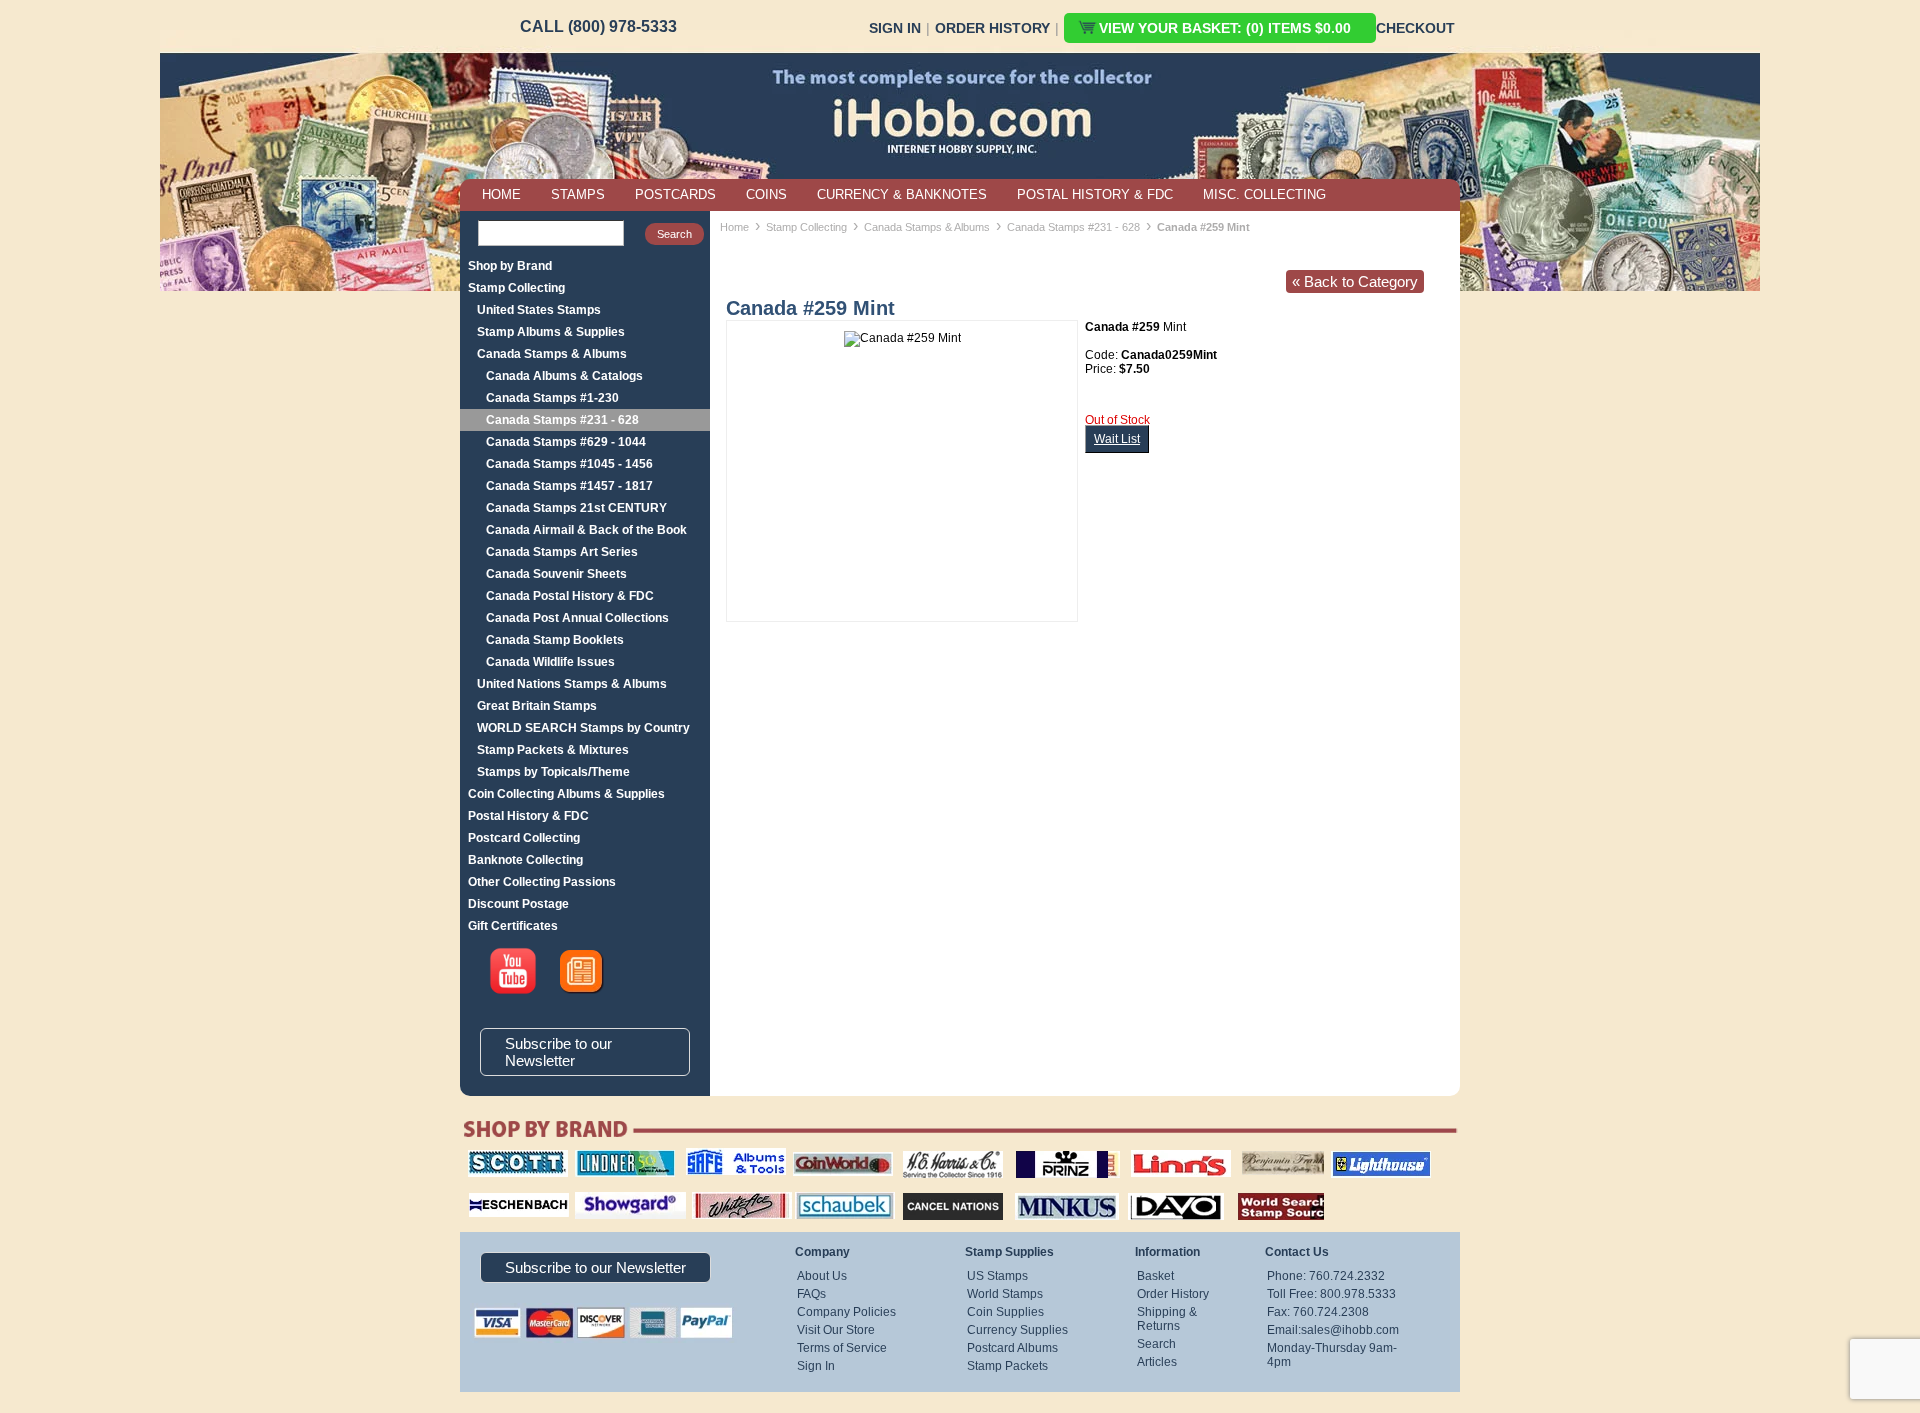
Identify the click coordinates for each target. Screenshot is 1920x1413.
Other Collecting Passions (542, 882)
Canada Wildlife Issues (550, 662)
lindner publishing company (617, 1157)
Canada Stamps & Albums (552, 354)
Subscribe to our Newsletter (558, 1052)
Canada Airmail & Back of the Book (586, 530)
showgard (595, 1190)
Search (1156, 1344)
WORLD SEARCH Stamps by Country (583, 728)
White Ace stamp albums (721, 1197)
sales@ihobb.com (1350, 1330)
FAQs (811, 1294)
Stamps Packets (935, 1190)
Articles (1157, 1362)
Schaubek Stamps (833, 1190)
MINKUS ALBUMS (1049, 1190)
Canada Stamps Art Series (562, 552)
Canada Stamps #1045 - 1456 (569, 464)
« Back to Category (1355, 281)
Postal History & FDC (528, 816)
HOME (501, 194)
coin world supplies (836, 1150)
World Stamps (1005, 1294)
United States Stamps (539, 310)
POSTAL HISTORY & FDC (1095, 194)
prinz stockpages (1046, 1150)
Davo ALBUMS (1148, 1190)
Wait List (1117, 439)
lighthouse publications (1357, 1157)
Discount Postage (518, 904)
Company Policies (846, 1312)
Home (734, 227)
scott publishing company (502, 1157)
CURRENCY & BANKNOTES (902, 194)
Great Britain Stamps (537, 706)
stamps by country (1265, 1190)
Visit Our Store (836, 1330)
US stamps (1245, 1150)
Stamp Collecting (516, 288)
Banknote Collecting (525, 860)
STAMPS (578, 194)
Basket (1155, 1276)
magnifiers (488, 1190)
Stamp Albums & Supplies (551, 332)
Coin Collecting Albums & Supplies (566, 794)
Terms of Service (842, 1348)
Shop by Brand (510, 266)
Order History (992, 28)
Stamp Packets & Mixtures (553, 750)
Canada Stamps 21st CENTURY (576, 508)
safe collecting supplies (715, 1157)
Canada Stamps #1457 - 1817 (569, 486)
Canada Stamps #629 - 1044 (566, 442)
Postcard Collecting (524, 838)
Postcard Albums (1012, 1348)
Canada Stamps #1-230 (552, 398)
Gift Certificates (513, 926)
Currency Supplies (1017, 1330)
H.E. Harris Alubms (943, 1150)
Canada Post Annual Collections (577, 618)
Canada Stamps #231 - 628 (562, 420)
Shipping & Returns (1167, 1319)
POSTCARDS (675, 194)
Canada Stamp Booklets (555, 640)
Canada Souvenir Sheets (556, 574)
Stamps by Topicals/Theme (553, 772)
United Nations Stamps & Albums (572, 684)
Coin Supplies (1005, 1312)
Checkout (1415, 28)
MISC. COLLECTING (1264, 194)
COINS (766, 194)
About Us (822, 1276)
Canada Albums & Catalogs (564, 376)
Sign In (895, 28)
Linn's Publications (1159, 1150)
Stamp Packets (1007, 1366)
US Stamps (997, 1276)
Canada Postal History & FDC (570, 596)
